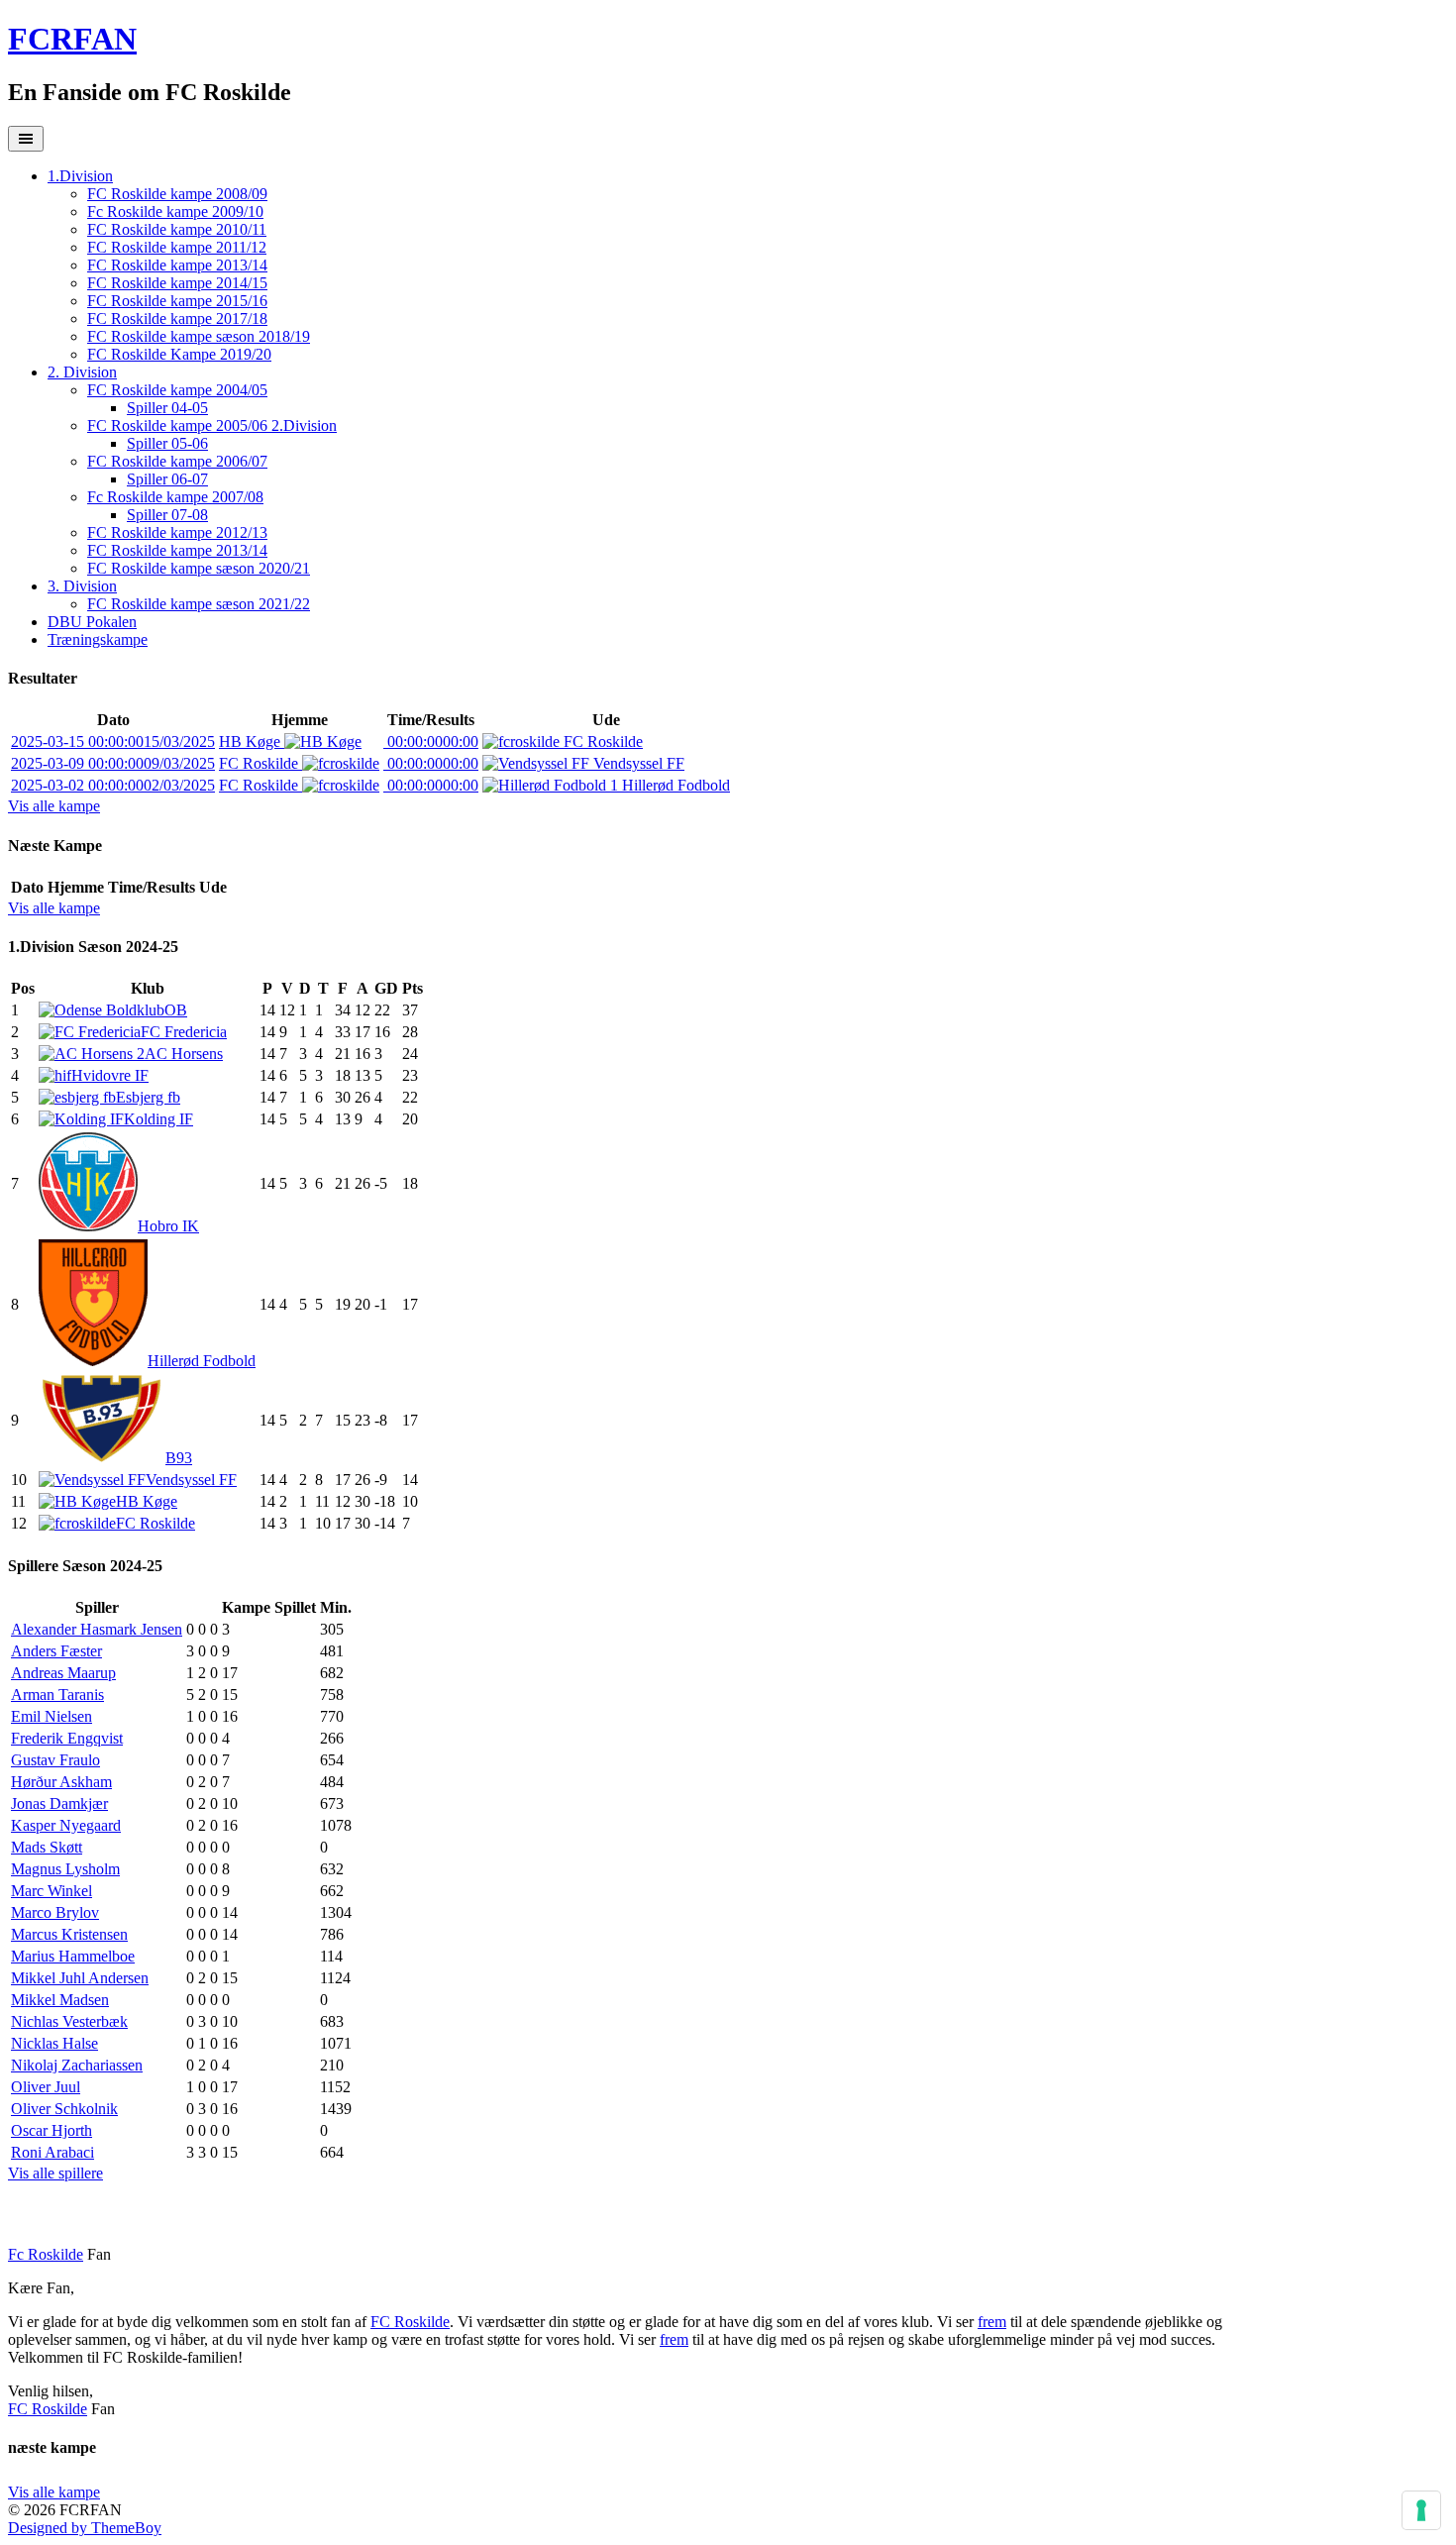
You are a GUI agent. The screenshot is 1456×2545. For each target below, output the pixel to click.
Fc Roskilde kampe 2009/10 (175, 212)
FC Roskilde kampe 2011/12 (177, 247)
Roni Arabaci (52, 2152)
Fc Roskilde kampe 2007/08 (175, 497)
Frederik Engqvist (67, 1738)
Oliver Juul (46, 2087)
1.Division (80, 176)
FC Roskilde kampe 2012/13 (177, 532)
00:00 (431, 742)
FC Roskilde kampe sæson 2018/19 (199, 336)
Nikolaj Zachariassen (77, 2065)
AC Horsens (184, 1054)
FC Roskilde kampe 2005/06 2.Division (212, 425)
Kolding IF (158, 1119)
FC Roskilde (601, 742)
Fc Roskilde (46, 2254)
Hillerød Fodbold (674, 785)
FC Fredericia (184, 1032)
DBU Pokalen (92, 622)
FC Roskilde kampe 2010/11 (177, 229)
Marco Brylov (55, 1912)
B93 (179, 1458)
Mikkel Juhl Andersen (80, 1978)
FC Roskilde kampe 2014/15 (177, 283)
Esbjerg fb (148, 1097)
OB (176, 1010)
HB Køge (252, 742)
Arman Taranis (57, 1695)
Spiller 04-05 (167, 408)
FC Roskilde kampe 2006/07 (177, 461)
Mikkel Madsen (60, 2000)
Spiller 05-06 (167, 443)
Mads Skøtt (47, 1847)
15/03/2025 (113, 742)
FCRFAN (72, 39)
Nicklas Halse (54, 2043)
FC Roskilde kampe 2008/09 (177, 194)
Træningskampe (98, 639)
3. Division (82, 586)
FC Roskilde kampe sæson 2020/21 (199, 568)
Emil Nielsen (52, 1716)
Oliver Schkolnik (64, 2109)
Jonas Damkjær (59, 1803)
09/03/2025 (113, 763)
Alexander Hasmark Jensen (97, 1629)
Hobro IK (168, 1226)
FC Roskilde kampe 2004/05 (177, 390)
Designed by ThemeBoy (85, 2528)
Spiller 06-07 (167, 479)
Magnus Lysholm (65, 1869)
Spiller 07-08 (167, 515)
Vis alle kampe (54, 806)
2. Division (82, 372)
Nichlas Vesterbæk (69, 2021)
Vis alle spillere (55, 2173)
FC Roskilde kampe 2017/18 (177, 318)
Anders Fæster (56, 1651)
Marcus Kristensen (69, 1934)
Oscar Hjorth (52, 2130)
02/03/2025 (113, 785)
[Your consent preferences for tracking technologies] (1421, 2510)
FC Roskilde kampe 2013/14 (177, 265)
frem (992, 2322)
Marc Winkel (52, 1891)
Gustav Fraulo (55, 1760)
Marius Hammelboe (73, 1956)
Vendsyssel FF (637, 763)
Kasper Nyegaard (66, 1825)
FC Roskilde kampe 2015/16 (177, 301)
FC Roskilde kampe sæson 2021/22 (199, 604)
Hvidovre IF (110, 1075)
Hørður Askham (61, 1782)
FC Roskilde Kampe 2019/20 (179, 354)
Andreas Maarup (63, 1673)
